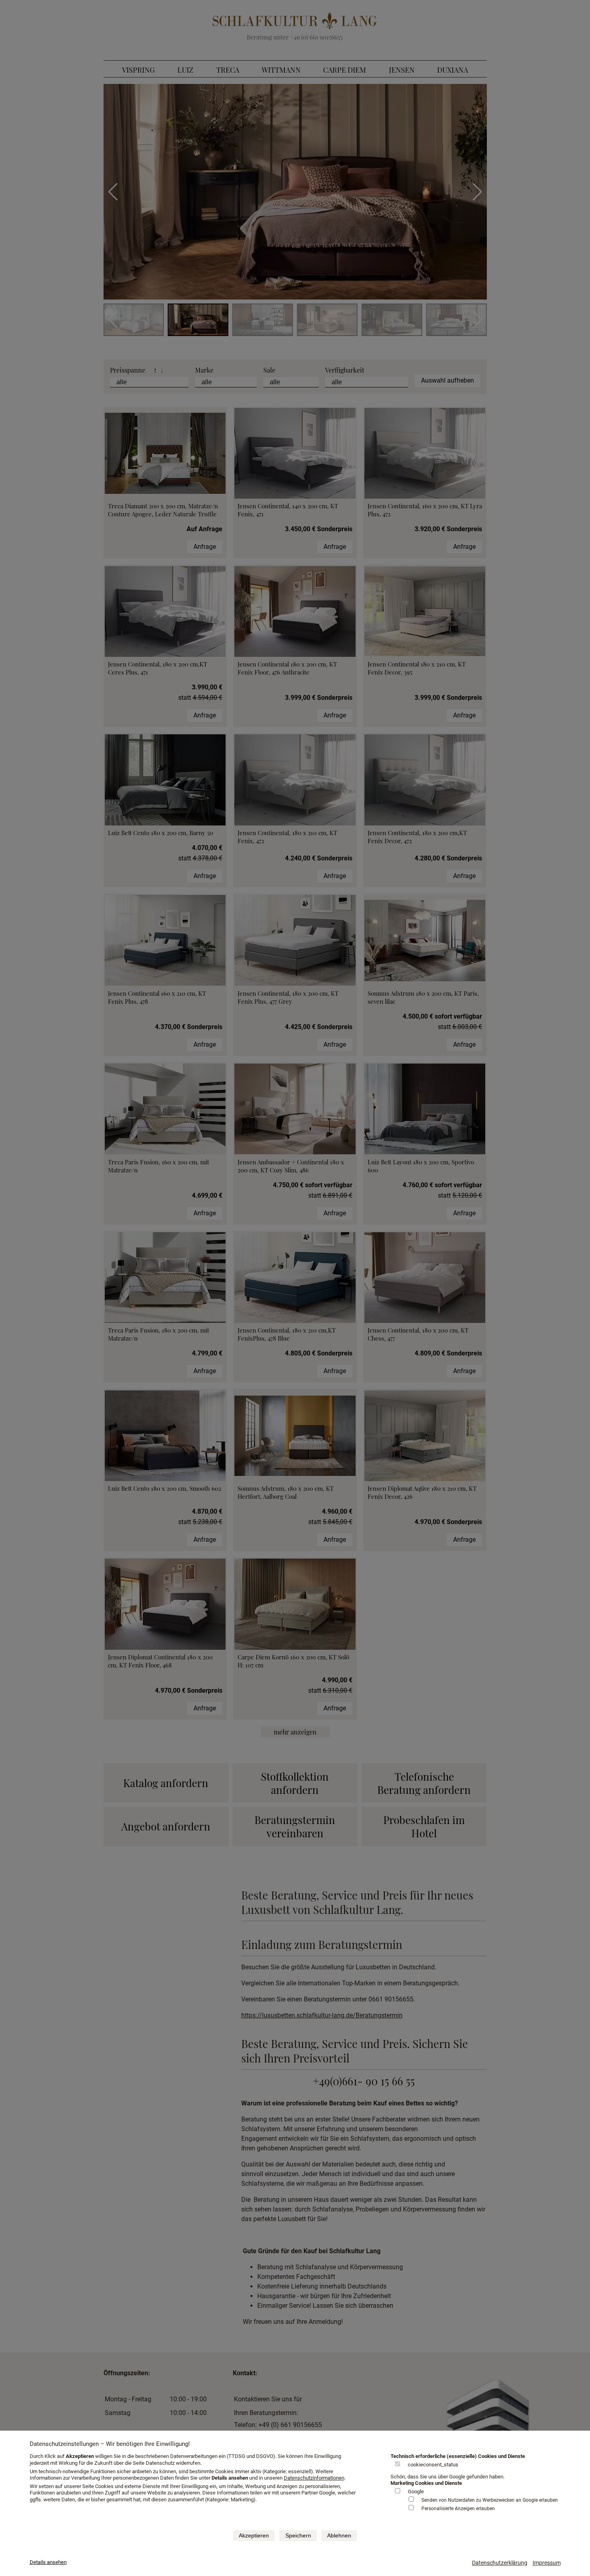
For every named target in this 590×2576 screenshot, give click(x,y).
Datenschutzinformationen (314, 2478)
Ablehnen (339, 2535)
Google (416, 2491)
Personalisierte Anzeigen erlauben (458, 2509)
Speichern (298, 2535)
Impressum (547, 2563)
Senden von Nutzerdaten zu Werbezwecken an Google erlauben (490, 2500)
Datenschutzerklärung (500, 2563)
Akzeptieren (254, 2535)
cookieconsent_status (433, 2465)
